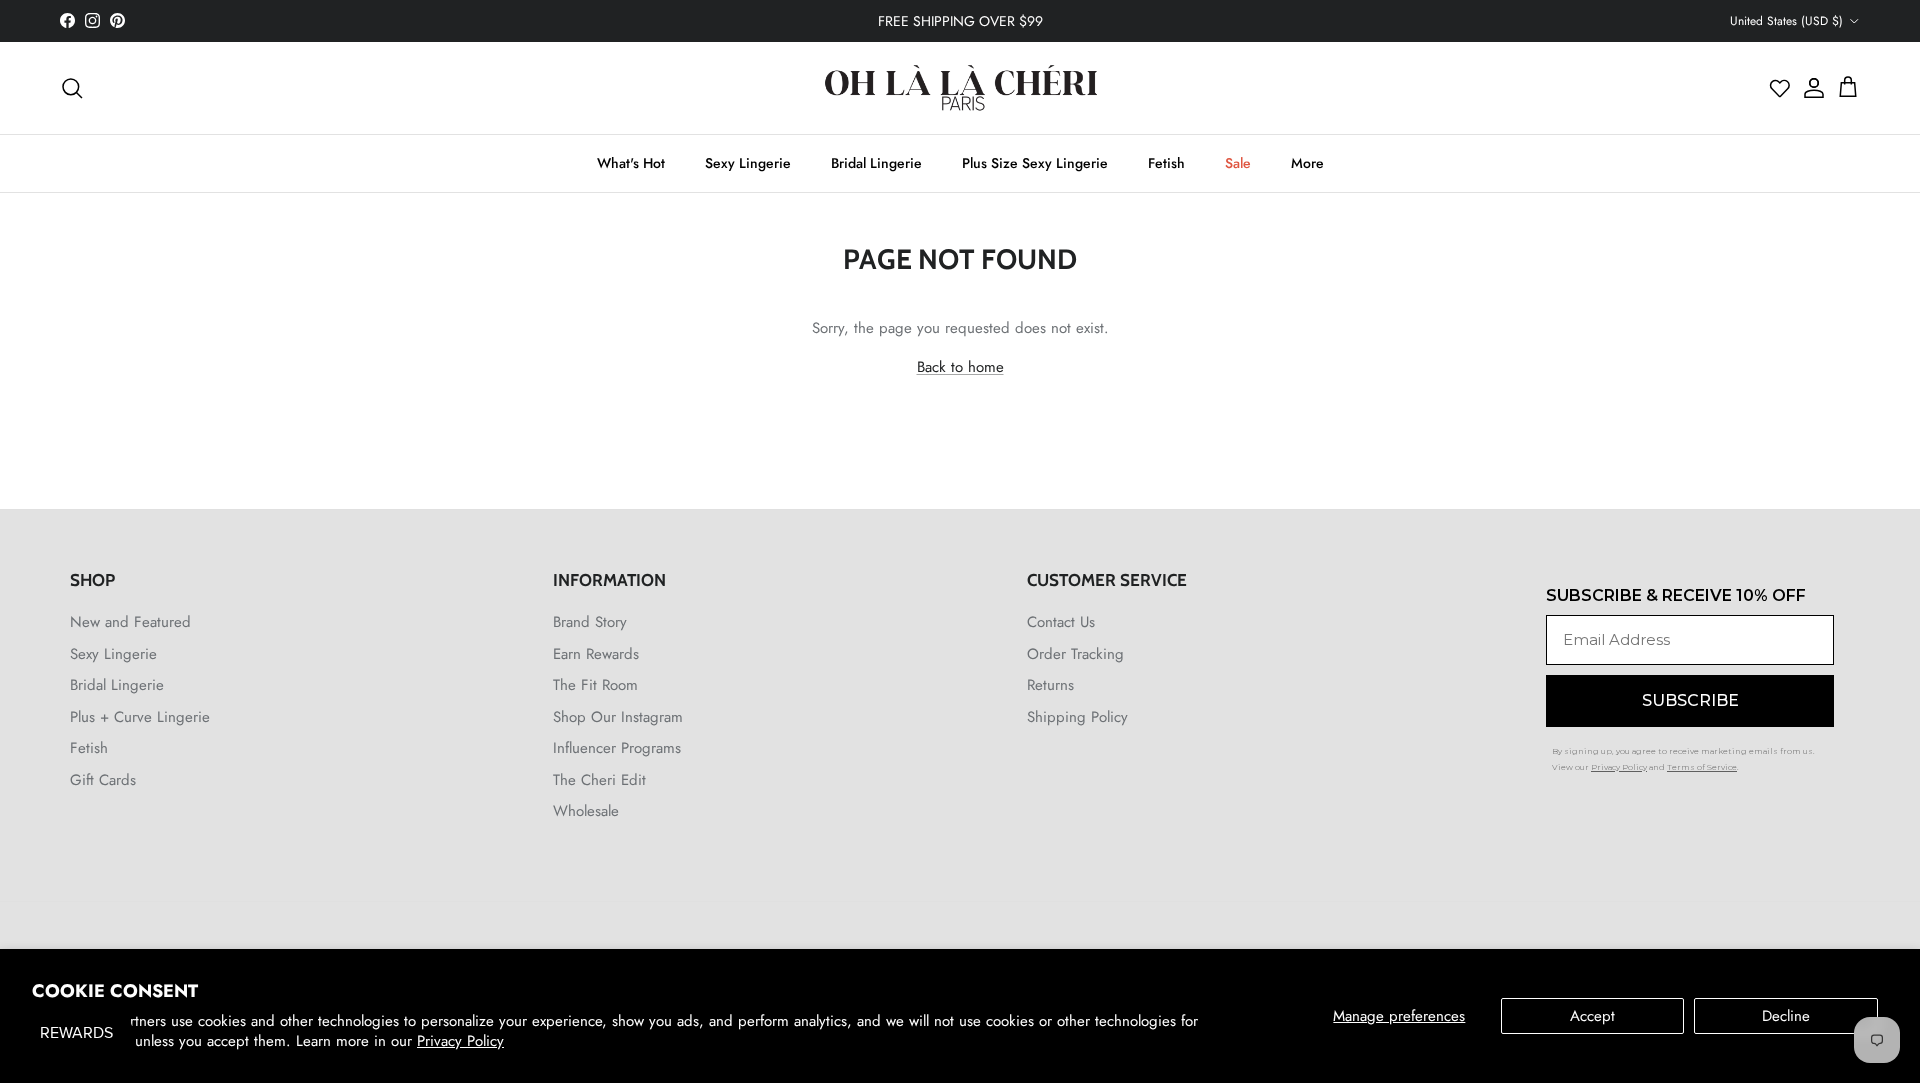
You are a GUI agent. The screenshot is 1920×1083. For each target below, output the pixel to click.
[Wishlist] (1780, 88)
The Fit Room (595, 685)
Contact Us (1061, 622)
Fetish (1166, 163)
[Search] (72, 88)
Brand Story (590, 622)
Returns (1050, 685)
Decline (1786, 1016)
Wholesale (586, 811)
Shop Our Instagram (618, 717)
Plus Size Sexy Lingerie (1035, 163)
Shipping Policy (1077, 717)
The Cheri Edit (599, 780)
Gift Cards (103, 780)
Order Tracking (1075, 654)
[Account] (1809, 88)
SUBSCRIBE (1690, 700)
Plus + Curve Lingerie (140, 717)
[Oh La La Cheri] (960, 88)
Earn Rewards (596, 654)
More (1307, 163)
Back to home (960, 367)
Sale (1238, 163)
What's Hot (631, 163)
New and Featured (130, 622)
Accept (1592, 1016)
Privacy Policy (460, 1041)
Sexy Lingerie (748, 163)
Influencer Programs (617, 748)
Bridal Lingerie (876, 163)
